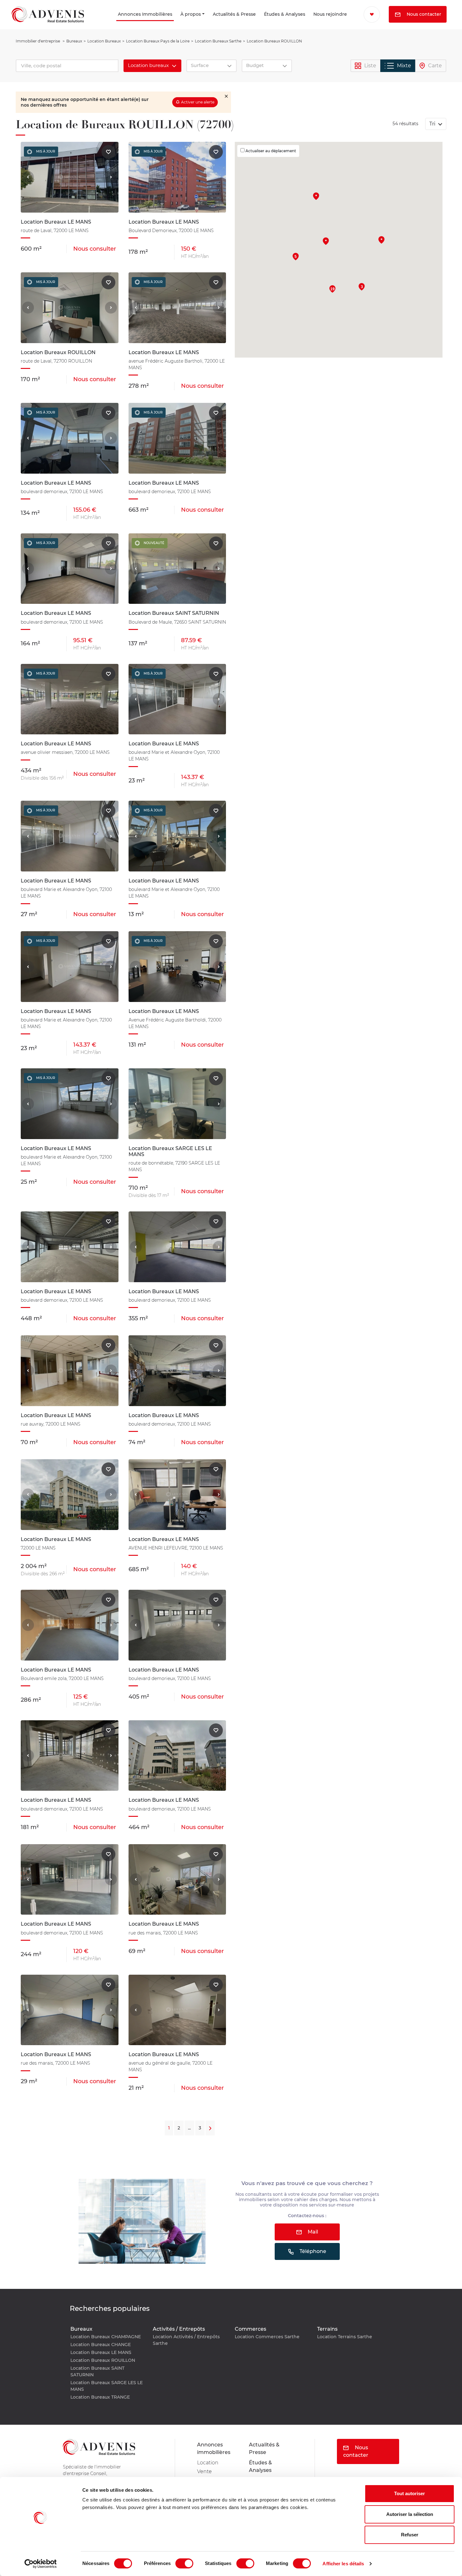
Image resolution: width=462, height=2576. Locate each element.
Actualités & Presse (207, 23)
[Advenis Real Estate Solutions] (48, 23)
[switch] (184, 2563)
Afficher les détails (343, 2564)
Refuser (410, 2535)
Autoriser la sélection (410, 2514)
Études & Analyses (260, 23)
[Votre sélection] (367, 14)
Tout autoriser (410, 2493)
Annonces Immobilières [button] (105, 23)
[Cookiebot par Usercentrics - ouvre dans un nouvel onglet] (41, 2564)
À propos (168, 23)
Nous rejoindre (316, 23)
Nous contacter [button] (391, 31)
